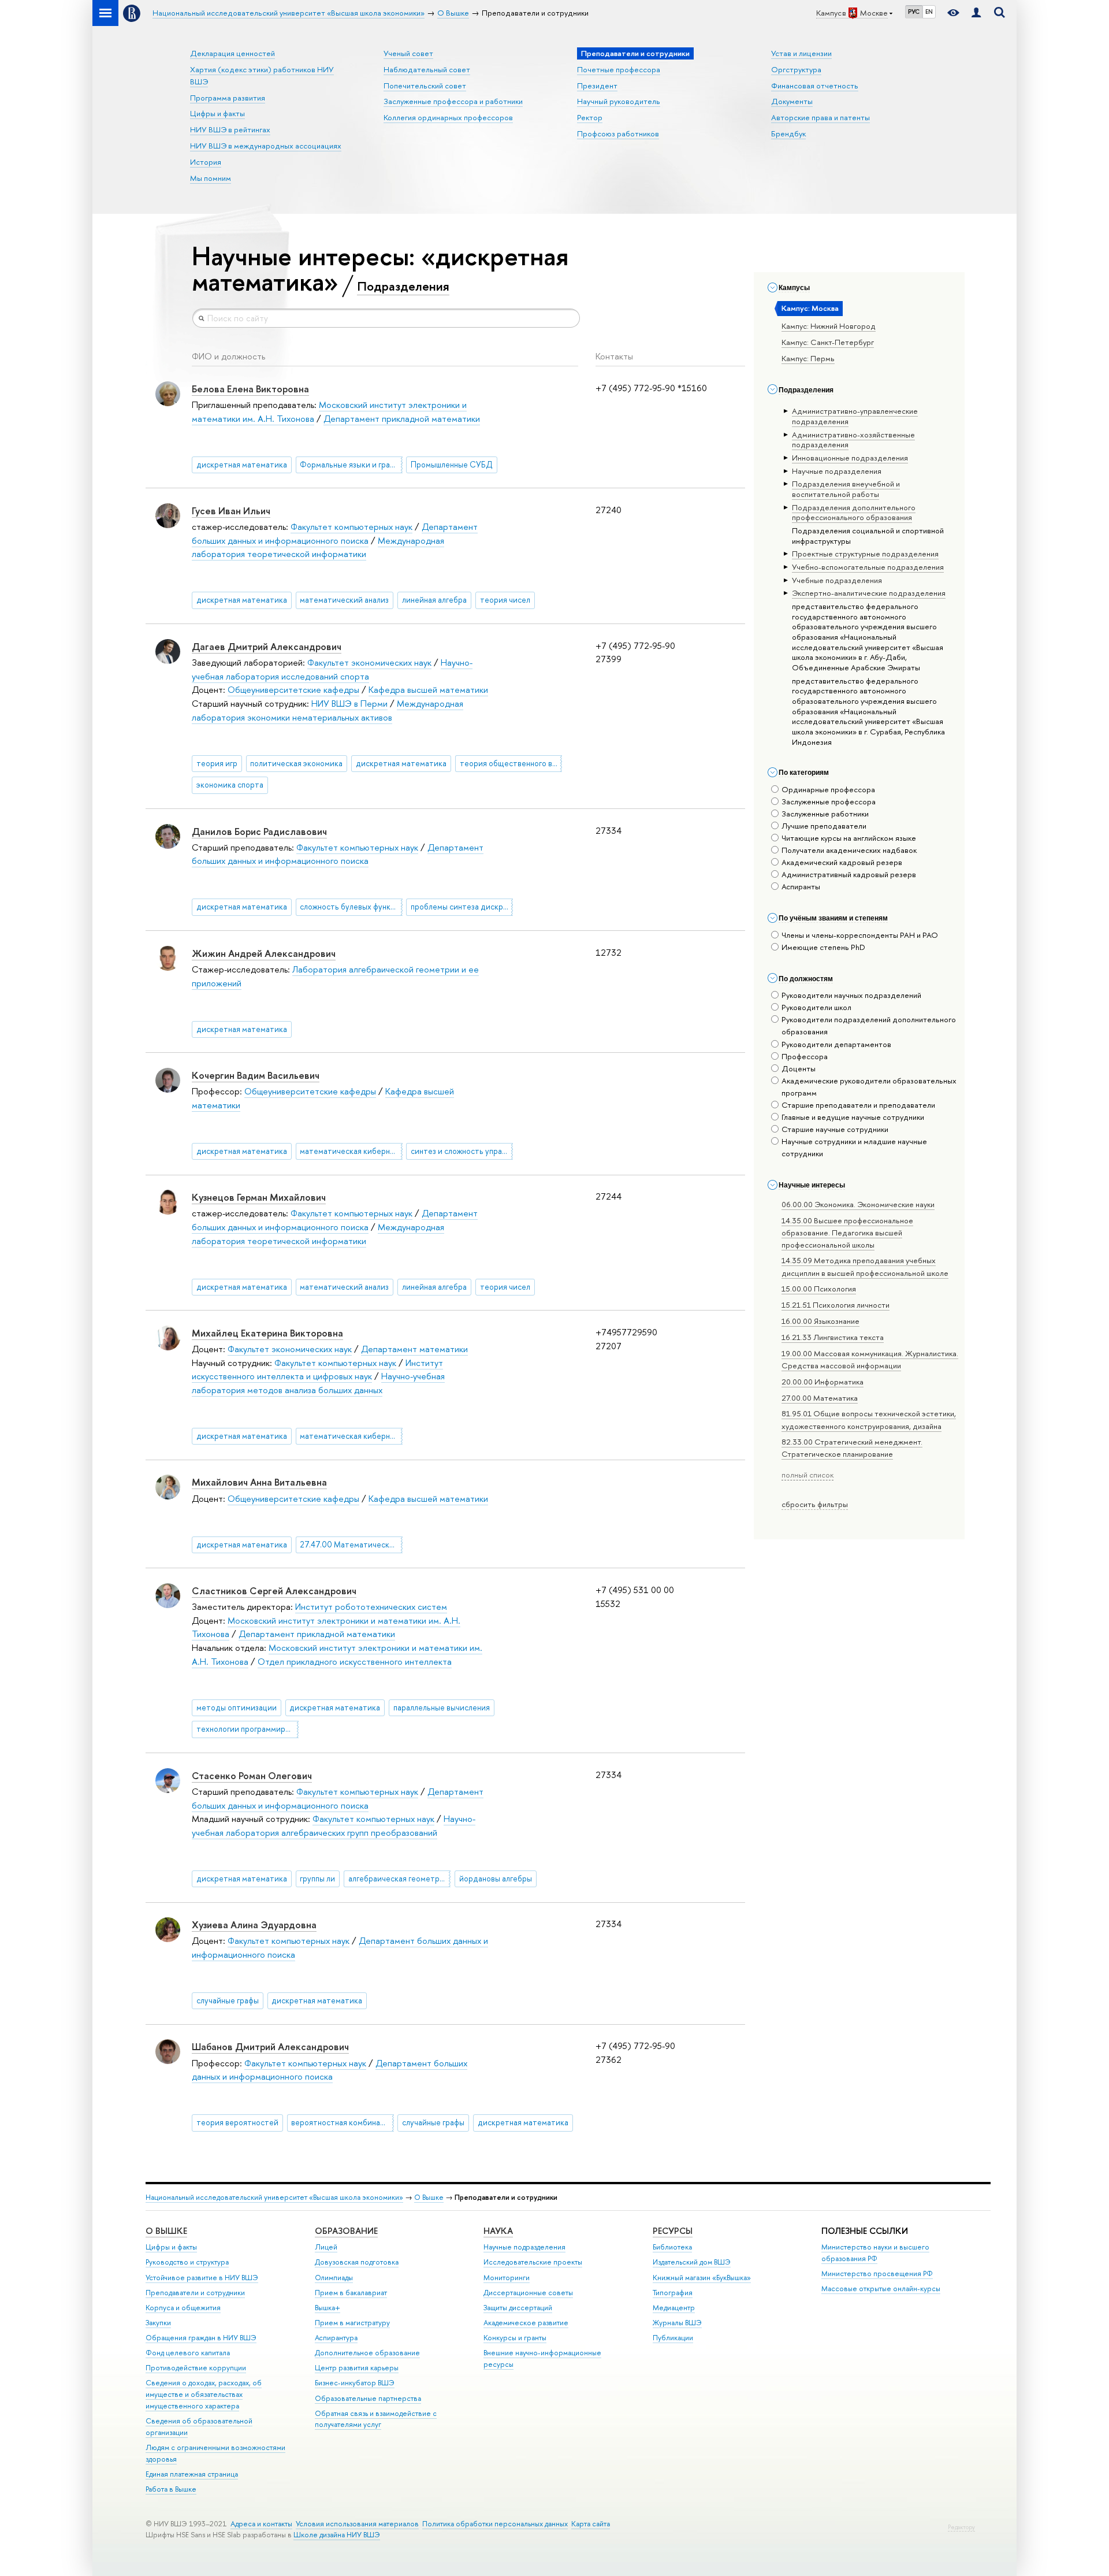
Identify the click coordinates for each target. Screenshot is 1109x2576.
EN (929, 12)
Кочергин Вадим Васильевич (256, 1075)
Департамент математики (414, 1349)
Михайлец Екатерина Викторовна (267, 1333)
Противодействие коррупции (196, 2368)
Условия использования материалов (357, 2524)
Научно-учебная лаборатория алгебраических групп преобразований (334, 1826)
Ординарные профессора (828, 789)
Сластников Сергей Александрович (274, 1590)
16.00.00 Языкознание (820, 1321)
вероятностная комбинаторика (342, 2122)
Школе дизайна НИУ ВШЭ (337, 2535)
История (206, 162)
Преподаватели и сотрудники (195, 2293)
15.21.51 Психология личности (836, 1305)
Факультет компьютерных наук (351, 527)
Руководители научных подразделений (851, 995)
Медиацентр (674, 2308)
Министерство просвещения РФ (877, 2274)
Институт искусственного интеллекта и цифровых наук (317, 1370)
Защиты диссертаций (518, 2308)
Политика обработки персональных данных (495, 2524)
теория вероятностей (237, 2122)
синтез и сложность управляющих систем (462, 1151)
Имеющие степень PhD (823, 947)
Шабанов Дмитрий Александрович (270, 2046)
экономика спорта (230, 785)
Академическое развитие (526, 2323)
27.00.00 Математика (820, 1398)
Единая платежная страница (192, 2474)
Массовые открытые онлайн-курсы (881, 2289)
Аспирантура (336, 2338)
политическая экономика (296, 763)
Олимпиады (334, 2278)
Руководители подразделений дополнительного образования (869, 1025)
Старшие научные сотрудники (835, 1129)
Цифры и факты (217, 113)
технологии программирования (248, 1729)
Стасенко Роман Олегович (252, 1775)
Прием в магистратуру (352, 2323)
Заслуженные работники (825, 814)
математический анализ (344, 600)
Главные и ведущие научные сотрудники (853, 1117)
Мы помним (211, 178)
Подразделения (403, 286)
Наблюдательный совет (427, 69)
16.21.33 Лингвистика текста (833, 1337)
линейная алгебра (434, 600)
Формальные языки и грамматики (351, 465)
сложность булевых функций (351, 907)
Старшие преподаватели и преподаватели (858, 1105)
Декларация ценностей (232, 53)
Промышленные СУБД (452, 465)
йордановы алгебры (496, 1879)
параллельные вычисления (442, 1708)
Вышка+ (328, 2308)
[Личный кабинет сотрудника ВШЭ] (976, 13)
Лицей (326, 2247)
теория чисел (505, 600)
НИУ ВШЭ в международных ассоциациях (266, 146)
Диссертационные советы (528, 2293)
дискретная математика (242, 465)
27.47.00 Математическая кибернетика (351, 1545)
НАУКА (498, 2231)
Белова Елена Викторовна (250, 389)
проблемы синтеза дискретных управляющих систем (462, 907)
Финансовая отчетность (815, 86)
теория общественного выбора (511, 763)
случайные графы (228, 2000)
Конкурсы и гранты (515, 2338)
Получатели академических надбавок (849, 850)
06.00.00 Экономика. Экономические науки (858, 1204)
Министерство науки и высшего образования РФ (875, 2253)
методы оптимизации (237, 1708)
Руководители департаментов (836, 1044)
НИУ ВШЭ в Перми (349, 704)
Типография (673, 2293)
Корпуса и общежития (183, 2308)
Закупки (158, 2323)
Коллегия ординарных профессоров (448, 117)
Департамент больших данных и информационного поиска (338, 854)
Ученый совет (408, 53)
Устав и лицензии (801, 53)
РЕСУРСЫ (673, 2231)
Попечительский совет (425, 86)
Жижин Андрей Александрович (264, 953)
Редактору (961, 2527)
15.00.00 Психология (819, 1289)
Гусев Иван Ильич (231, 511)
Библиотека (672, 2247)
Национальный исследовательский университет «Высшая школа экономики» (274, 2197)
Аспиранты (801, 886)
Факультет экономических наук (369, 662)
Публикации (673, 2338)
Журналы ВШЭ (677, 2323)
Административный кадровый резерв (849, 874)
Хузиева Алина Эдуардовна (254, 1924)
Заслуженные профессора (829, 801)
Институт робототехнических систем (371, 1607)
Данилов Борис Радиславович (259, 831)
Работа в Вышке (171, 2489)
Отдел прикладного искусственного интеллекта (355, 1662)
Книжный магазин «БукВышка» (702, 2278)
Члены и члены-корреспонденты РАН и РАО (860, 935)
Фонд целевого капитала (188, 2353)
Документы (792, 101)
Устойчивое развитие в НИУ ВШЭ (202, 2278)
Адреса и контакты (261, 2524)
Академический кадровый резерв (842, 862)
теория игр (217, 763)
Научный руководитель (619, 101)
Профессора (805, 1056)
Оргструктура (796, 69)
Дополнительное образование (367, 2353)
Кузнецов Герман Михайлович (259, 1197)
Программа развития (228, 98)
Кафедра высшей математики (428, 690)
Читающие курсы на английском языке (849, 838)
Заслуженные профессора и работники (453, 101)
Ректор (590, 117)
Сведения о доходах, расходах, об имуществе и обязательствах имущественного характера (204, 2394)
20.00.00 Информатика (823, 1382)
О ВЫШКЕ (166, 2231)
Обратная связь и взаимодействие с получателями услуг (376, 2419)
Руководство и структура (187, 2262)
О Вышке (429, 2197)
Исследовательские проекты (533, 2262)
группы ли (317, 1879)
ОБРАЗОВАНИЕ (346, 2231)
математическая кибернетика (351, 1151)
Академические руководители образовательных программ (869, 1087)
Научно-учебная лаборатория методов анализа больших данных (318, 1383)
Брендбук (788, 133)
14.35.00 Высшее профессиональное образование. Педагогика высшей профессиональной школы (847, 1233)
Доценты (799, 1068)
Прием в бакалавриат (351, 2293)
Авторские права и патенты (820, 117)
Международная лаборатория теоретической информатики (318, 548)
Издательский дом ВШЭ (692, 2262)
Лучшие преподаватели (824, 826)
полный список (807, 1475)
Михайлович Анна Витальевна (259, 1482)
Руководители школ (816, 1007)
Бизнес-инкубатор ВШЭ (355, 2383)
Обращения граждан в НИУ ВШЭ (201, 2338)
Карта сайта (591, 2524)
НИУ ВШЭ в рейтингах (230, 129)
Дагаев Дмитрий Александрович (267, 646)
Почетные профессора (619, 69)
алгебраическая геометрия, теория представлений (399, 1879)
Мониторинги (507, 2278)
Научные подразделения (524, 2247)
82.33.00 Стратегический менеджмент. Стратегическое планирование (852, 1448)
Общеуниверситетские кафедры (293, 690)
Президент (597, 86)
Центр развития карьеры (357, 2368)
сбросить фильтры (815, 1504)
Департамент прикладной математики (402, 419)
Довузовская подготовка (357, 2262)
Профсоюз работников (618, 133)
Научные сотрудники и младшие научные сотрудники (854, 1147)
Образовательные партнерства (368, 2398)
